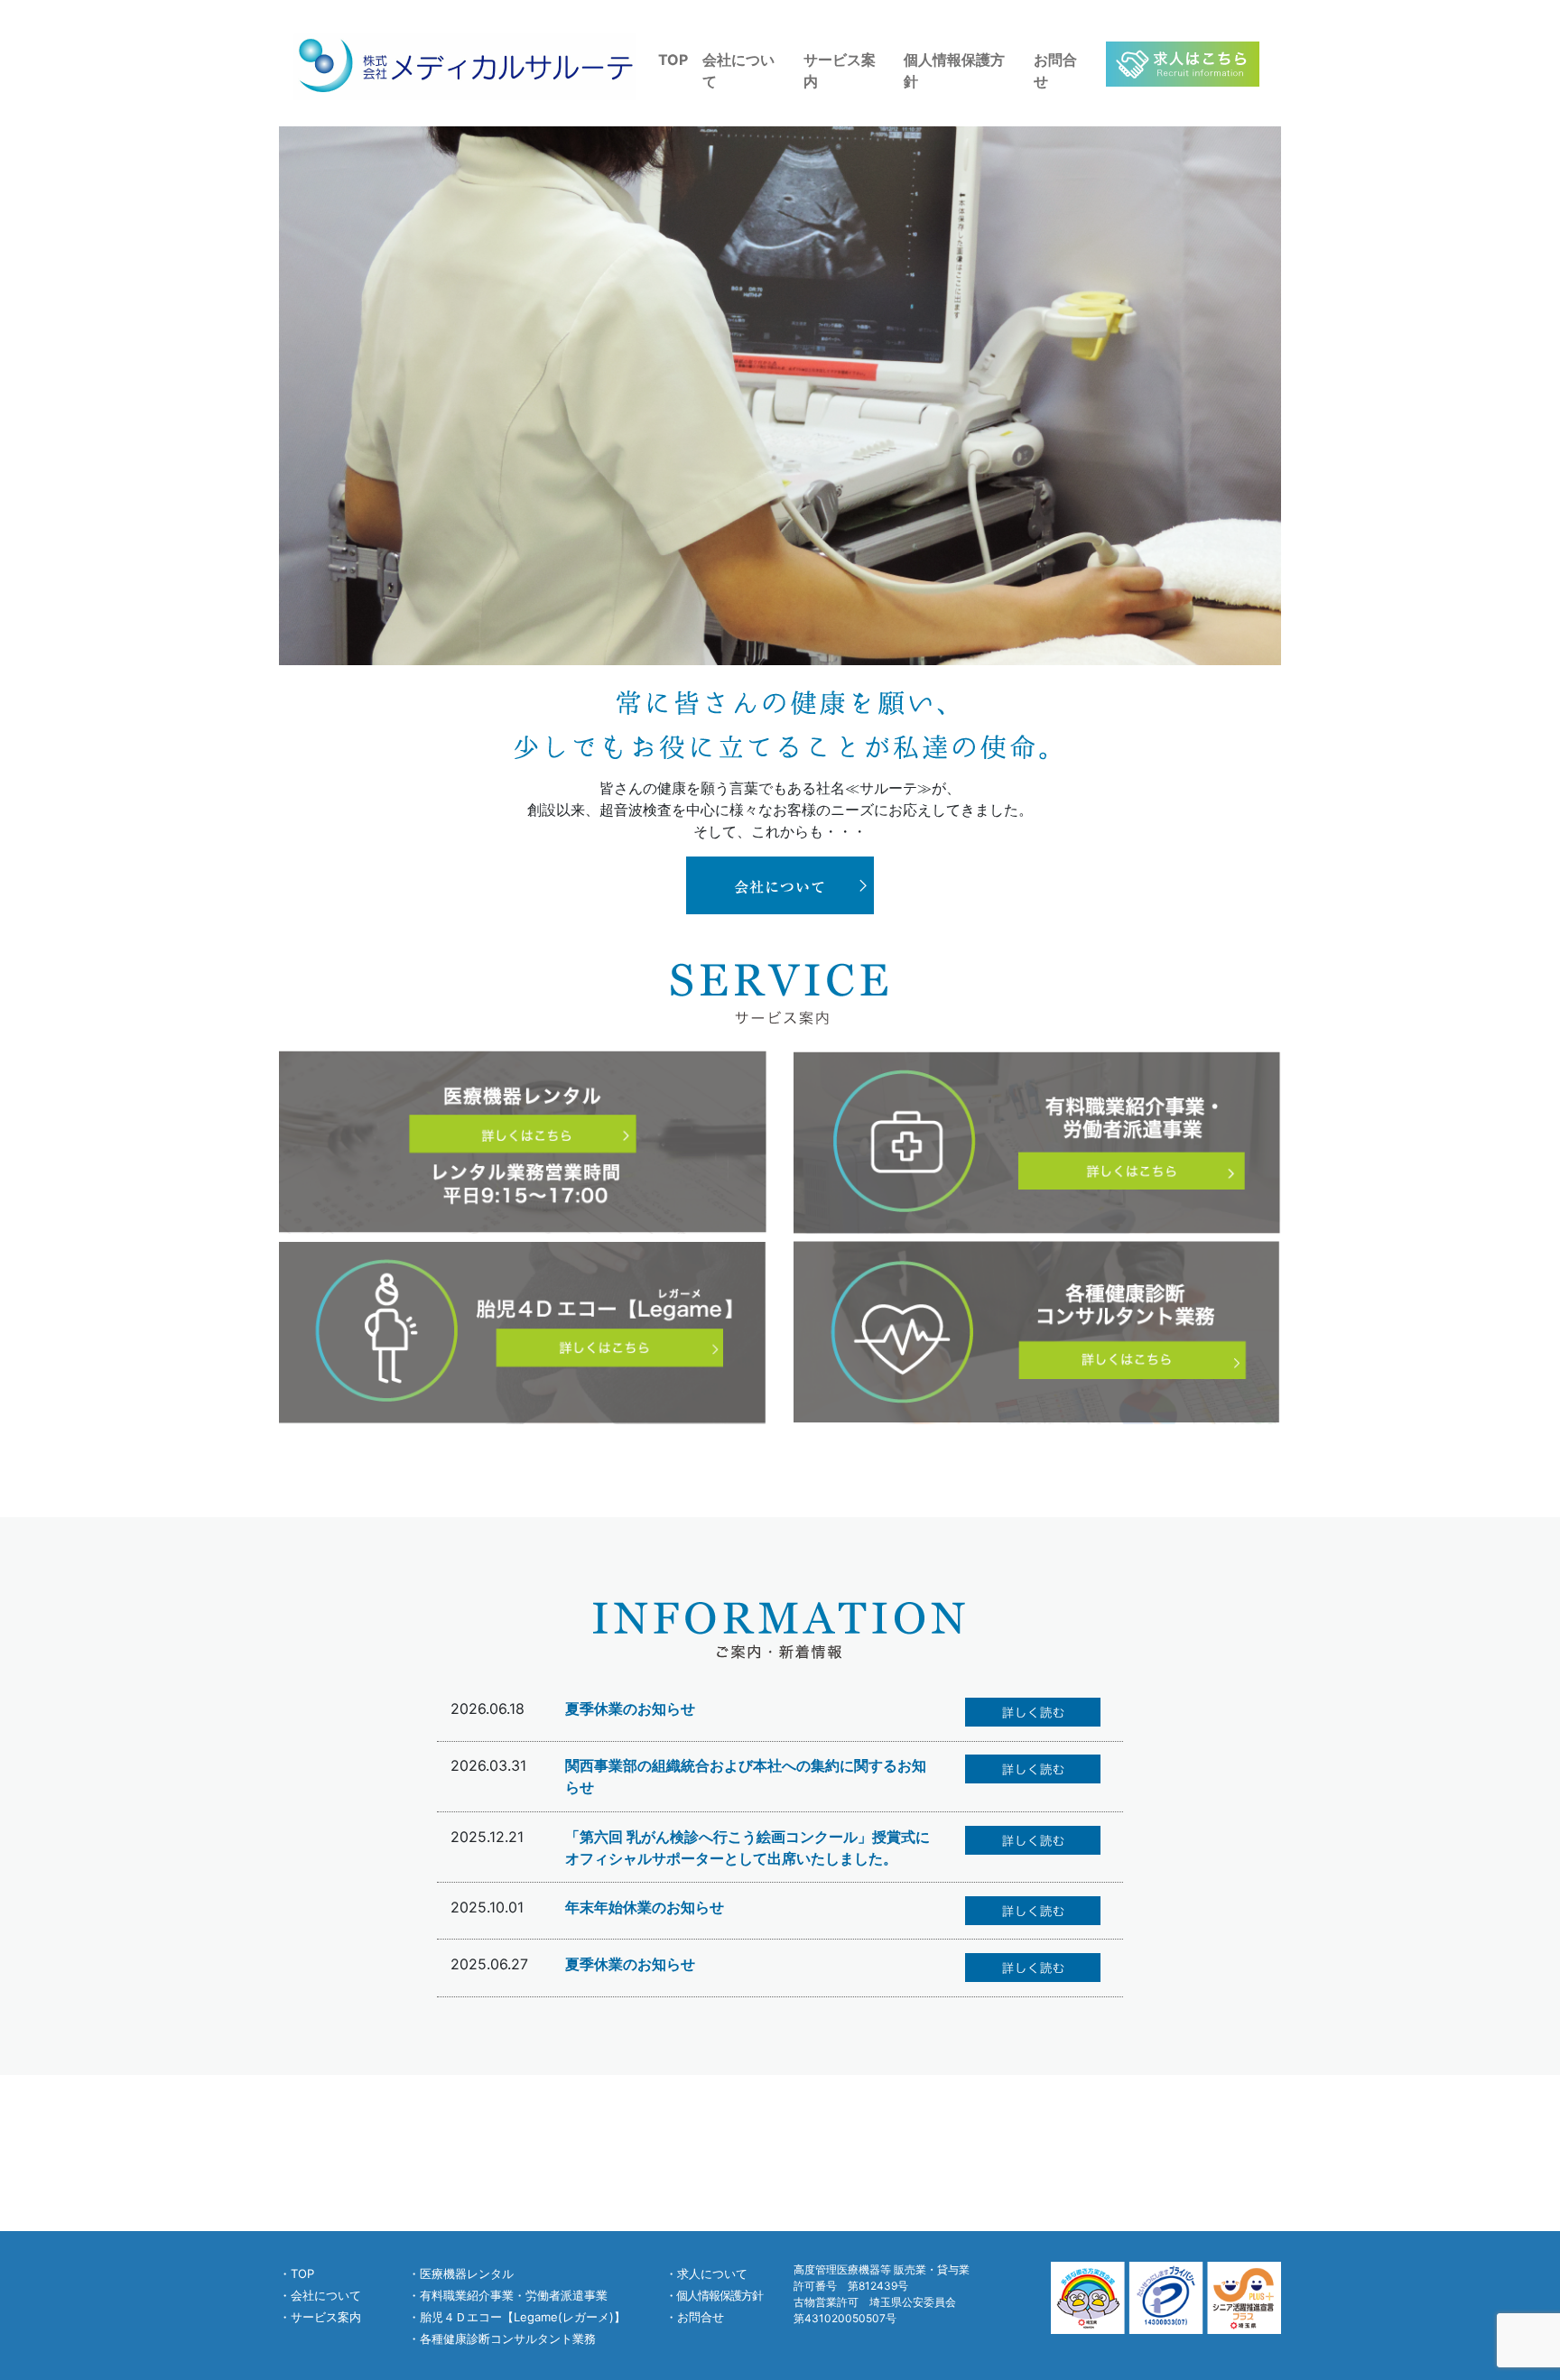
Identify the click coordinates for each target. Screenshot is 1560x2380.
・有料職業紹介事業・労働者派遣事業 (508, 2295)
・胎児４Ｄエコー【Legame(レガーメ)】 (517, 2317)
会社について (738, 70)
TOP (673, 60)
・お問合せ (695, 2317)
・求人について (706, 2274)
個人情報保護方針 (954, 70)
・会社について (320, 2295)
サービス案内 (840, 70)
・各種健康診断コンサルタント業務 (502, 2338)
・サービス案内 (320, 2317)
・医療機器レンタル (461, 2274)
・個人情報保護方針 (714, 2295)
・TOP (297, 2274)
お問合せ (1055, 70)
